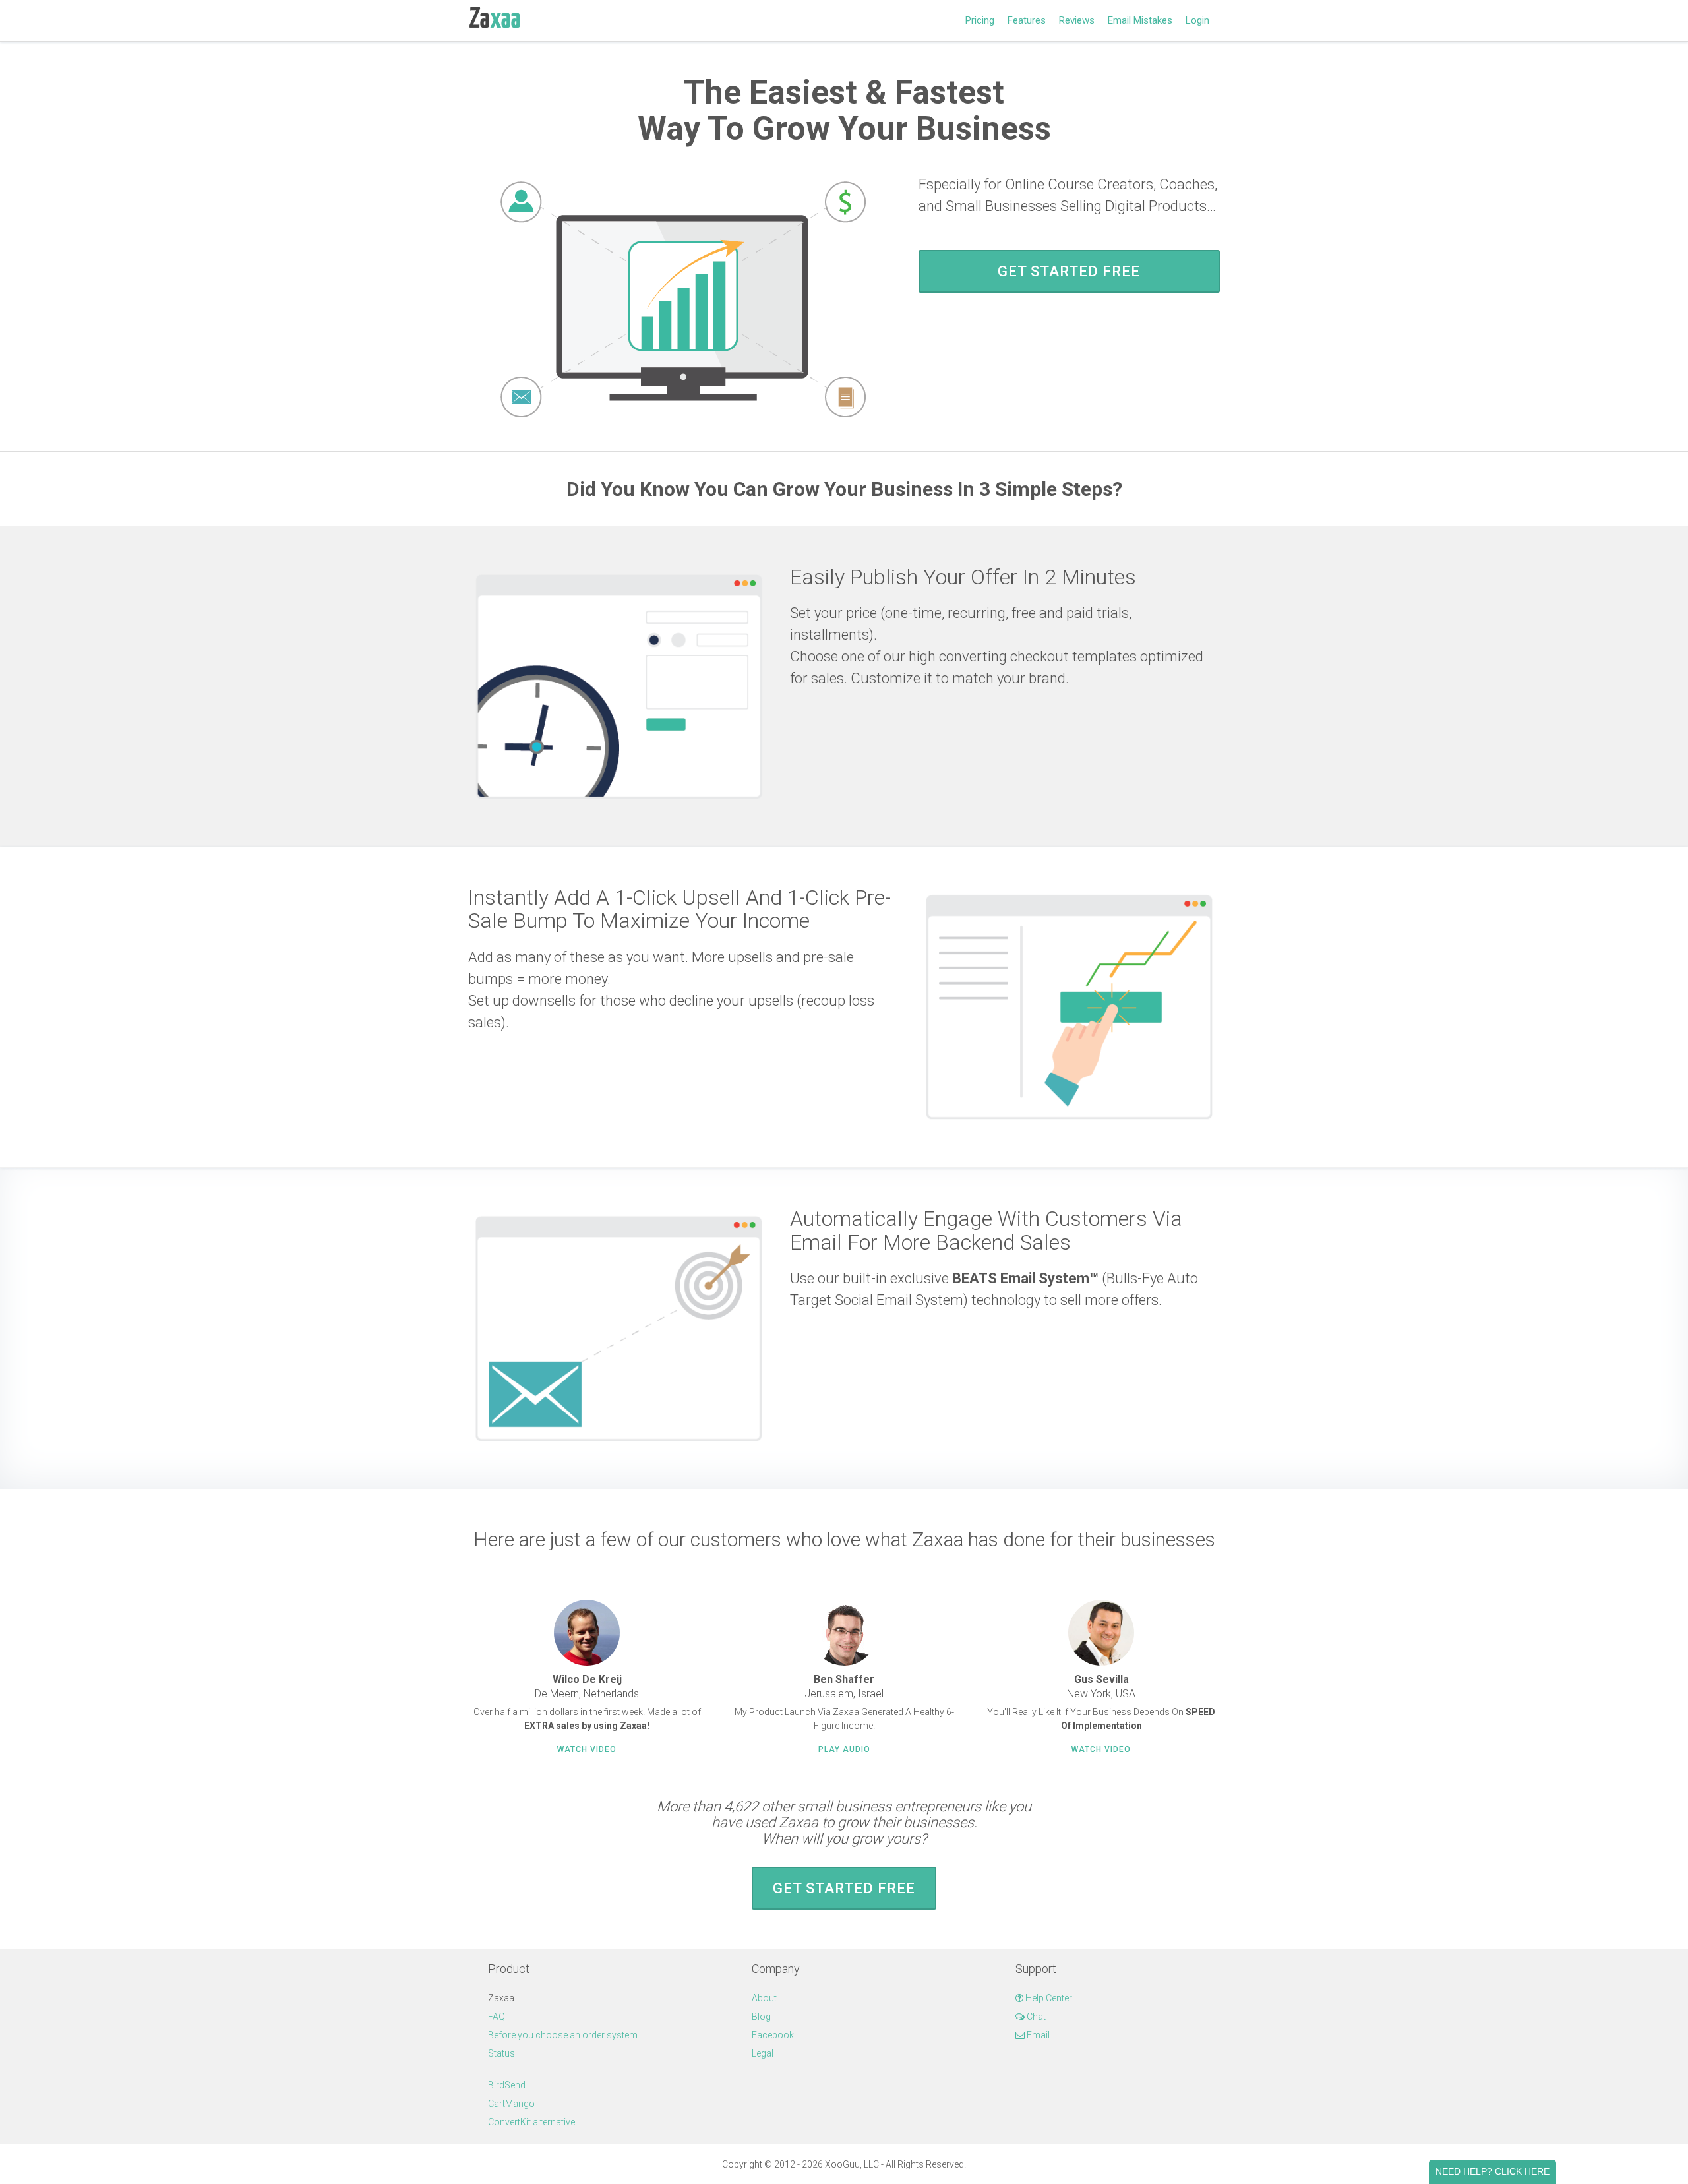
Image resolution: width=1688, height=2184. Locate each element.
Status (501, 2053)
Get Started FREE (1069, 271)
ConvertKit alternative (531, 2122)
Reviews (1077, 20)
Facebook (773, 2035)
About (764, 1998)
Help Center (1048, 1998)
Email (1037, 2035)
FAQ (497, 2017)
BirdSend (507, 2085)
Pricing (980, 20)
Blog (761, 2017)
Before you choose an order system (563, 2035)
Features (1027, 20)
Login (1197, 20)
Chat (1035, 2017)
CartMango (511, 2104)
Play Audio (844, 1749)
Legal (763, 2053)
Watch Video (587, 1749)
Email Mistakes (1140, 20)
